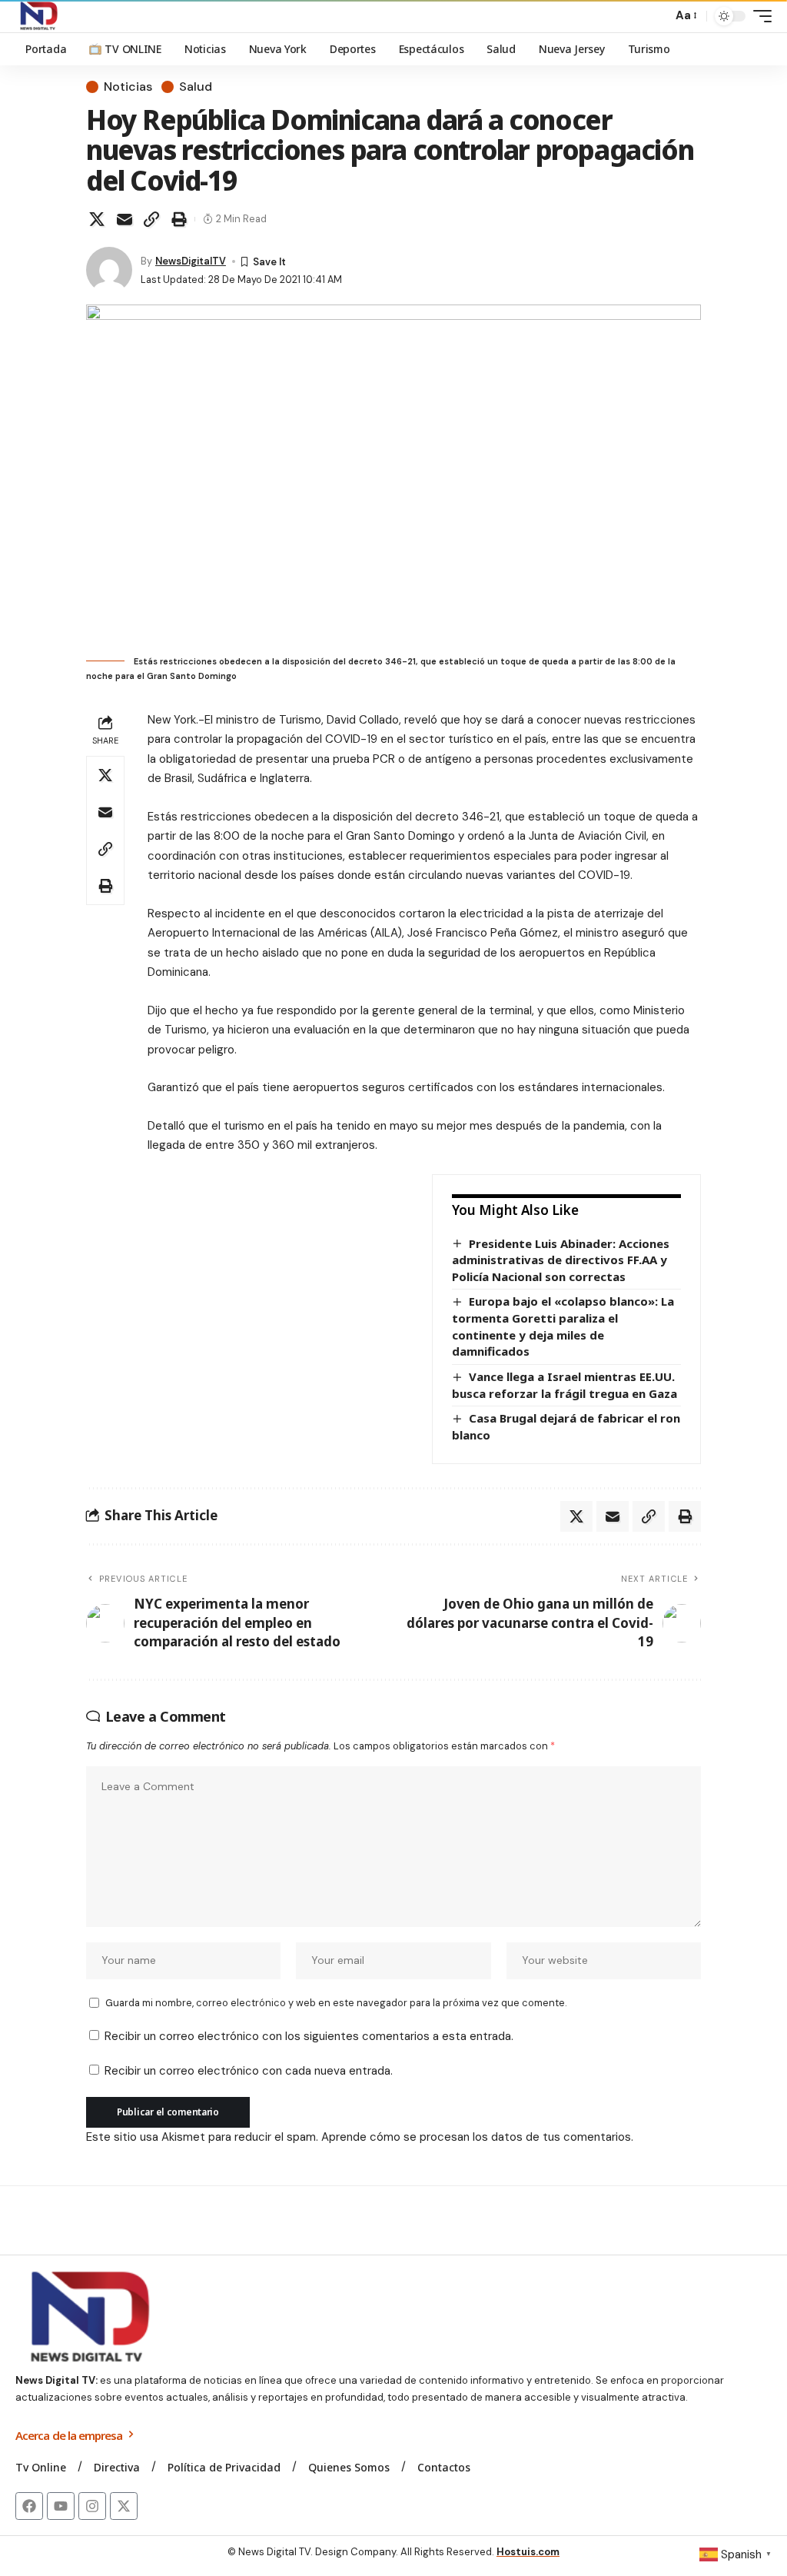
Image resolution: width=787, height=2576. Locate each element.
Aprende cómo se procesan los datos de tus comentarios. (477, 2137)
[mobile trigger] (759, 16)
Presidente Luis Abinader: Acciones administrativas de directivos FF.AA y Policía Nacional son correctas (561, 1260)
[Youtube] (61, 2506)
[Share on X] (97, 219)
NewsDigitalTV (191, 261)
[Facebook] (29, 2506)
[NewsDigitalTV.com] (38, 16)
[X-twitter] (124, 2506)
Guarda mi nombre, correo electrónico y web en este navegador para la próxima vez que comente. (336, 2003)
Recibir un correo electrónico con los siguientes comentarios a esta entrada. (309, 2036)
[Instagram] (92, 2506)
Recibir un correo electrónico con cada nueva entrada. (249, 2071)
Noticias (128, 87)
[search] (656, 16)
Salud (196, 87)
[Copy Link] (151, 219)
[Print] (179, 219)
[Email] (125, 219)
